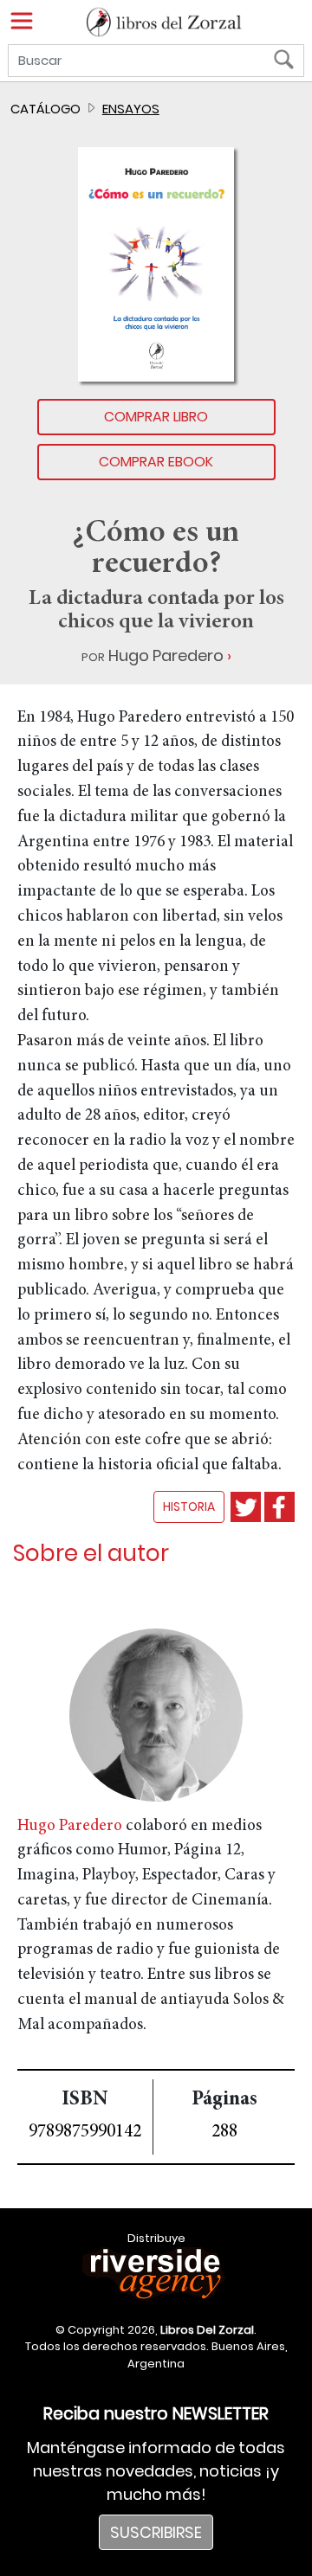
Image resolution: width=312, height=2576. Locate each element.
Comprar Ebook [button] (156, 462)
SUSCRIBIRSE (156, 2532)
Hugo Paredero (166, 655)
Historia (189, 1506)
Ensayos (131, 109)
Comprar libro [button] (156, 417)
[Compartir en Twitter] (246, 1507)
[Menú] (22, 21)
